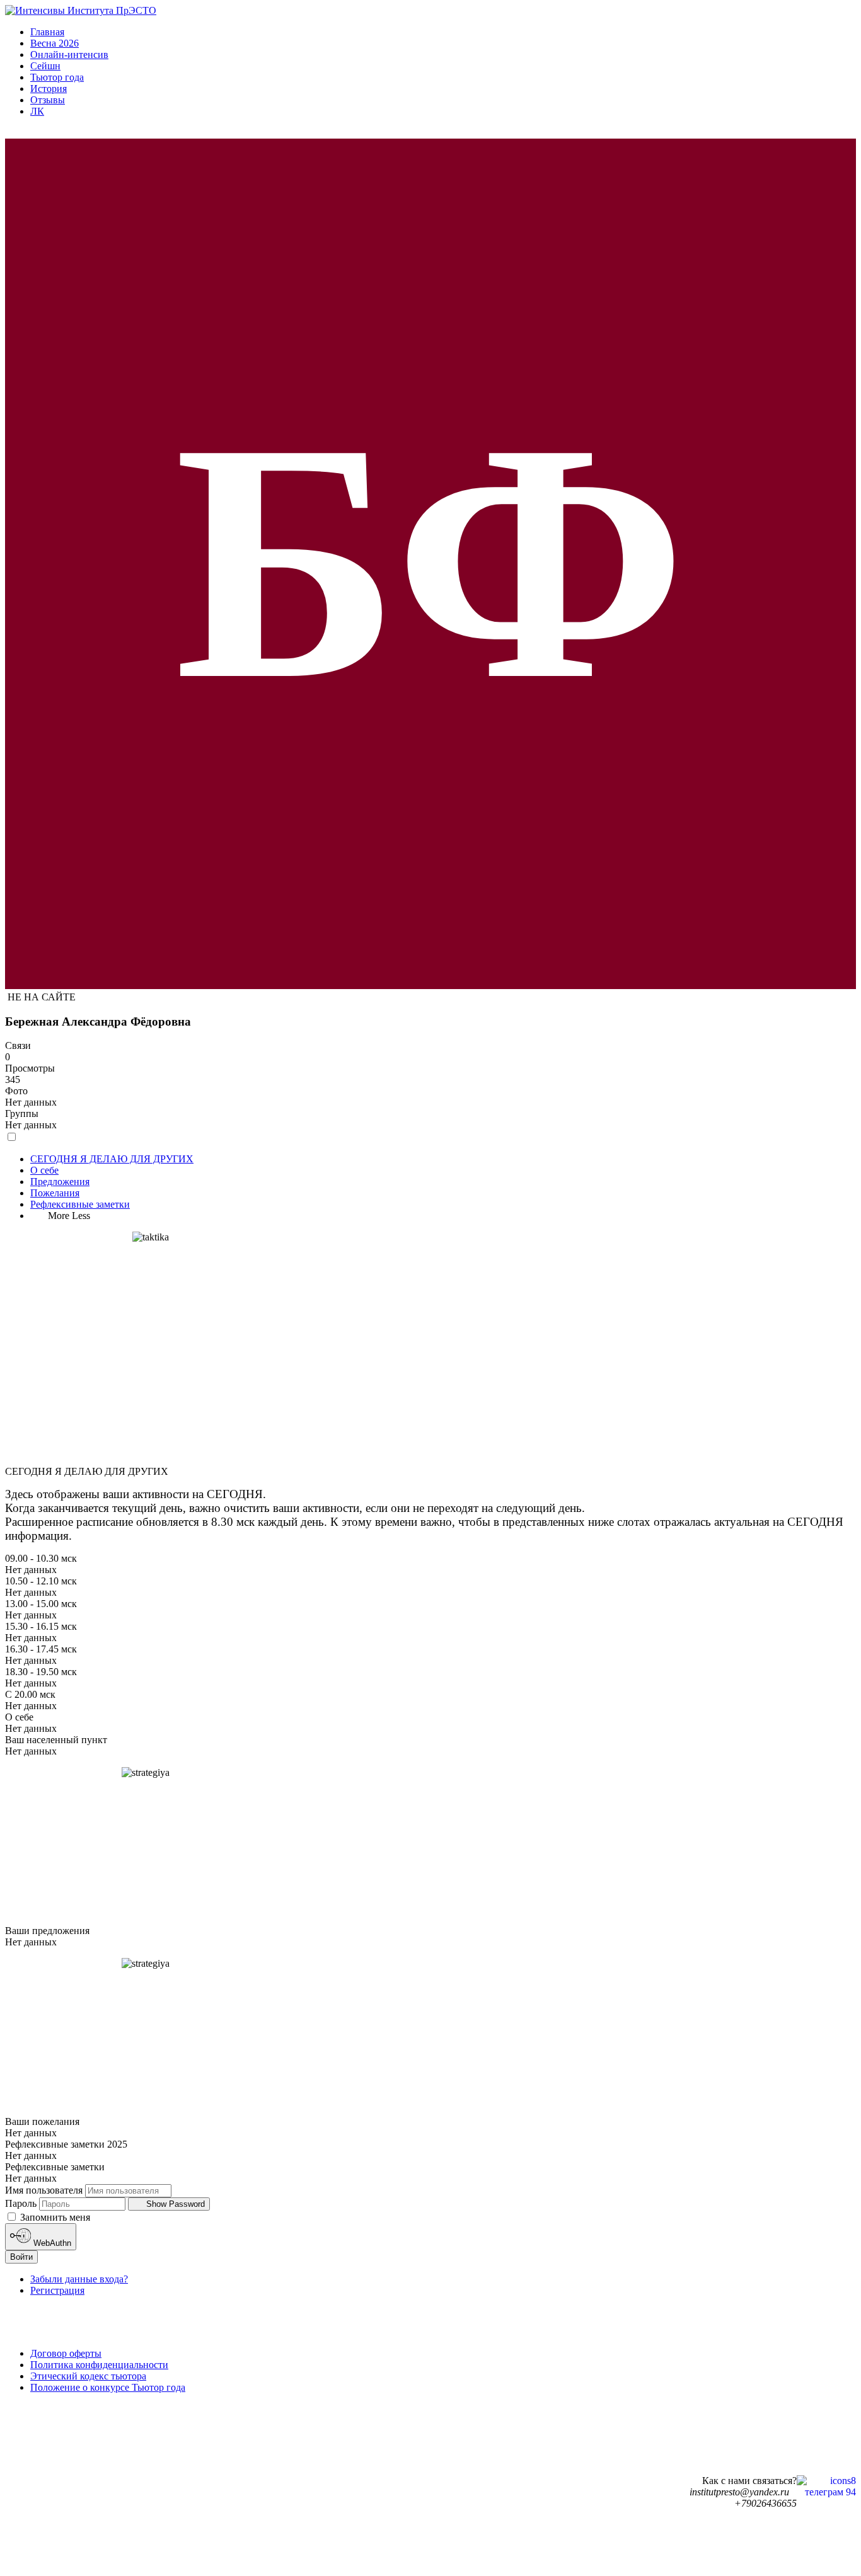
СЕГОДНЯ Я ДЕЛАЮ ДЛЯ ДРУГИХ (112, 1159)
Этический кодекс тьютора (88, 2376)
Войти (21, 2257)
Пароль (21, 2203)
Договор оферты (66, 2353)
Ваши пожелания (42, 2121)
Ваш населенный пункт (56, 1740)
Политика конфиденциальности (99, 2365)
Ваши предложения (47, 1931)
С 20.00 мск (30, 1694)
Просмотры (30, 1068)
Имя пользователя (44, 2190)
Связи (18, 1045)
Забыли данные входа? (79, 2279)
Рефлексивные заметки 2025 (66, 2144)
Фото (16, 1091)
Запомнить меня (54, 2217)
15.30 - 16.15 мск (41, 1626)
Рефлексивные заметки (80, 1204)
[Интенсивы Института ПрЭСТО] (81, 10)
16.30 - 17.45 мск (41, 1649)
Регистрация (57, 2290)
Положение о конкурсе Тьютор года (108, 2387)
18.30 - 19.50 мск (41, 1672)
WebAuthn (51, 2244)
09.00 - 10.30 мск (41, 1558)
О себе (44, 1170)
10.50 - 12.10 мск (41, 1581)
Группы (22, 1113)
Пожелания (55, 1193)
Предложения (60, 1182)
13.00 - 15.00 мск (41, 1604)
